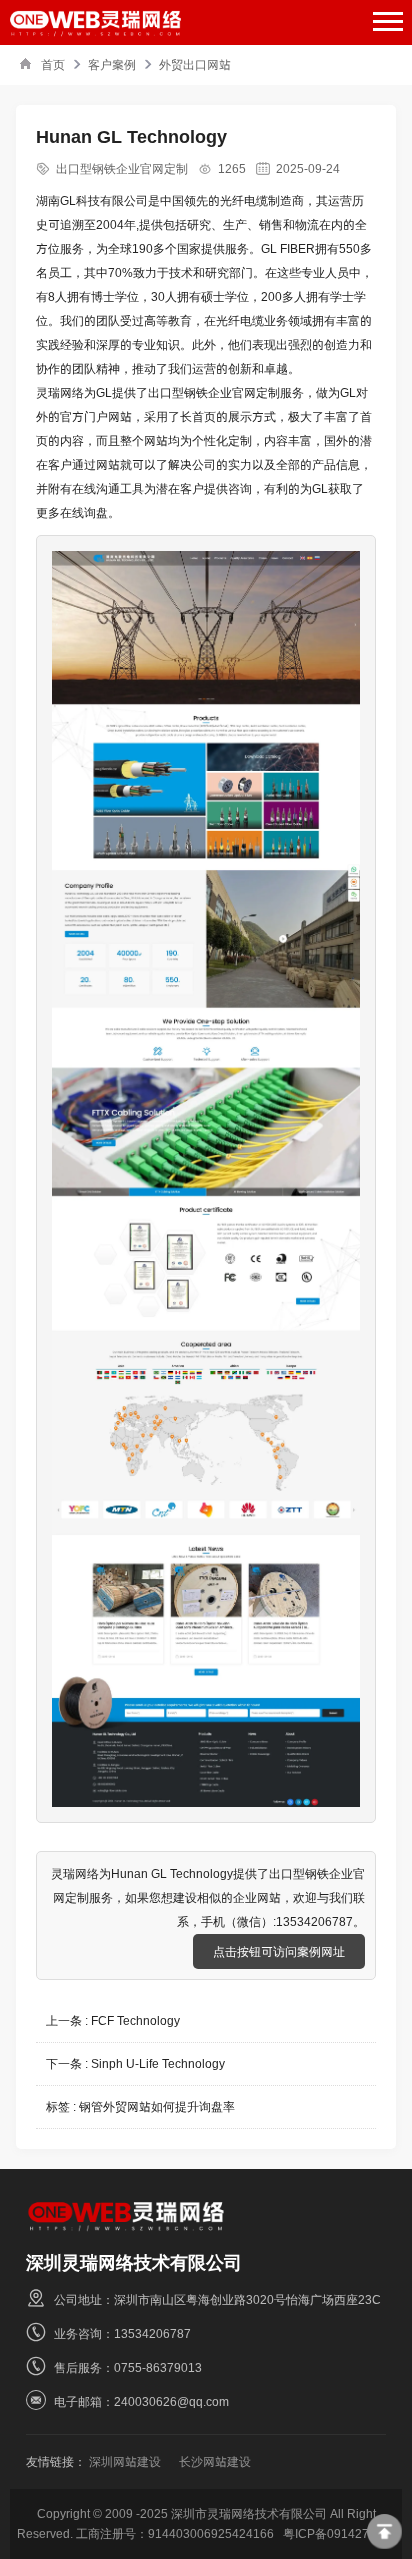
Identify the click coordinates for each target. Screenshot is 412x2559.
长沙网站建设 (215, 2461)
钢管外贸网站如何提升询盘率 (157, 2106)
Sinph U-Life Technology (158, 2063)
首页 (53, 64)
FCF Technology (135, 2020)
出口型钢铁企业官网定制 (122, 168)
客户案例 (112, 64)
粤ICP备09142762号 (339, 2533)
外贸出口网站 (195, 64)
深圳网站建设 (125, 2461)
